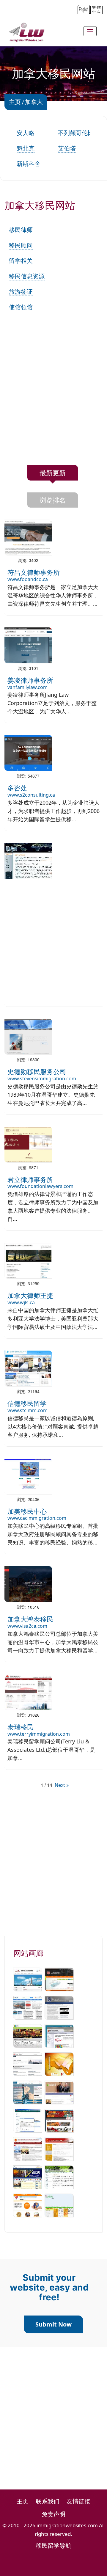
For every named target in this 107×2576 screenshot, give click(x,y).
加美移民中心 (27, 1511)
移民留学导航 (53, 2546)
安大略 (26, 133)
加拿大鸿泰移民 (30, 1619)
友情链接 (78, 2501)
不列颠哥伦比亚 (79, 133)
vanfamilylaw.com (27, 687)
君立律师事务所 (30, 1179)
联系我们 (48, 2501)
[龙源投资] (28, 2035)
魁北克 (26, 148)
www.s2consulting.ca (31, 795)
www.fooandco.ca (28, 579)
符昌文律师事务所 (34, 572)
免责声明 (53, 2514)
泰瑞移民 (21, 1727)
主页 (15, 102)
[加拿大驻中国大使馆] (28, 2064)
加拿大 (34, 102)
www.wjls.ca (21, 1302)
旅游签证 (21, 292)
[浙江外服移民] (28, 2177)
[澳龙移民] (28, 2205)
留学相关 (21, 261)
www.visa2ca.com (27, 1626)
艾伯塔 (67, 148)
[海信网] (28, 2007)
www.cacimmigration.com (37, 1518)
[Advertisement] (53, 397)
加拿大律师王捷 (30, 1295)
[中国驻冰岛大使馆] (28, 2120)
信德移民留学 (27, 1403)
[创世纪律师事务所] (59, 2007)
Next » (62, 1785)
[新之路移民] (59, 2177)
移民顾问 (21, 245)
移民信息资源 (27, 276)
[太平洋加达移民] (59, 2120)
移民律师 (21, 230)
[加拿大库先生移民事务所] (59, 2205)
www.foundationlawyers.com (40, 1186)
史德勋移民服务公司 (37, 1071)
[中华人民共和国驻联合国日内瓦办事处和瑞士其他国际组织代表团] (28, 2148)
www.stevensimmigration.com (42, 1079)
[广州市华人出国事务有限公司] (59, 1979)
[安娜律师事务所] (28, 2092)
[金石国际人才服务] (59, 2064)
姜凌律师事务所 (30, 680)
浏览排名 (53, 500)
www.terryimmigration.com (39, 1734)
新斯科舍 (29, 164)
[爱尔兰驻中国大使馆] (59, 2092)
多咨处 (17, 788)
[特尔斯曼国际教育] (28, 1979)
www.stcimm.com (27, 1410)
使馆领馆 (21, 307)
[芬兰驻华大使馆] (59, 2035)
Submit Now (53, 2324)
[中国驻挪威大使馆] (59, 2148)
